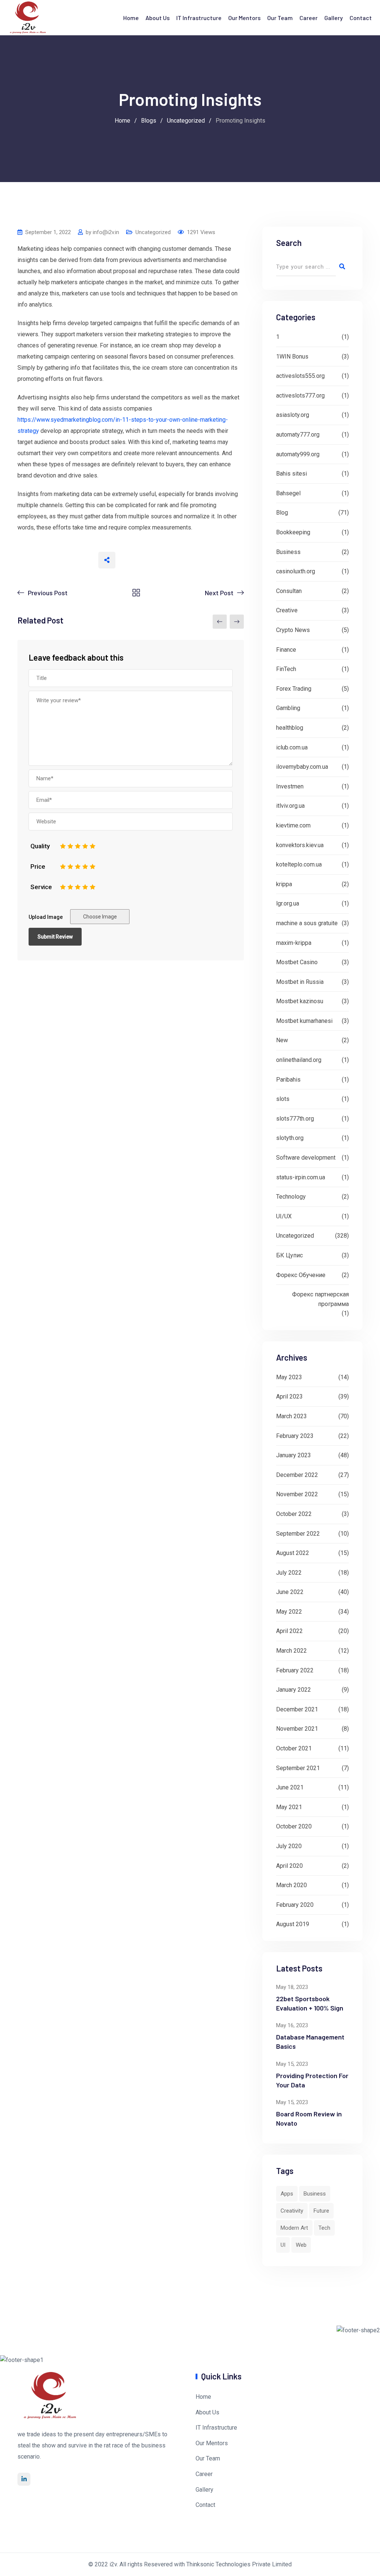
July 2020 (289, 1846)
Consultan (289, 591)
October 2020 (294, 1826)
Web (301, 2245)
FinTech (286, 669)
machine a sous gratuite (307, 923)
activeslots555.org (300, 376)
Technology (291, 1197)
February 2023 (295, 1436)
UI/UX (284, 1216)
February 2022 (295, 1670)
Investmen (290, 786)
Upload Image (46, 917)
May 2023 (289, 1377)
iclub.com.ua (292, 747)
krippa (284, 884)
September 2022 (298, 1534)
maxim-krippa (294, 943)
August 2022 (293, 1553)
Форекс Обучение (301, 1275)
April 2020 (289, 1866)
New (282, 1040)
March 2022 (291, 1651)
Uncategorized (153, 232)
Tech (324, 2228)
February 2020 (295, 1905)
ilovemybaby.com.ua (302, 767)
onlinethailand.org (299, 1060)
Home (131, 18)
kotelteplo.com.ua (299, 864)
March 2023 (291, 1416)
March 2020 (291, 1885)
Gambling (288, 708)
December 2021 (297, 1709)
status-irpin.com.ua (301, 1177)
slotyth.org (290, 1138)
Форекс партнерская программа (320, 1299)
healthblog (290, 728)
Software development (306, 1158)
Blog (282, 513)
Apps (287, 2194)
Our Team (280, 18)
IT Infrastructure (199, 18)
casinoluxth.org (296, 571)
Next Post (219, 593)
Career (309, 18)
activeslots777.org (300, 396)
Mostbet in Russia (300, 982)
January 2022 (294, 1690)
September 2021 (298, 1768)
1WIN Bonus (292, 357)
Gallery (334, 18)
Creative (287, 610)
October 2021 (294, 1748)
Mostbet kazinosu (300, 1001)
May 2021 (289, 1807)
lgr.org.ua (288, 903)
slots (283, 1099)
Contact (361, 18)
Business (288, 552)
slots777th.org (295, 1119)
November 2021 (297, 1729)
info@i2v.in (106, 232)
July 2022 (289, 1573)
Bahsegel (288, 493)
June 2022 (290, 1592)
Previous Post (48, 593)
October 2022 (294, 1514)
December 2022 (297, 1475)
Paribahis (288, 1080)
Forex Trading (294, 689)
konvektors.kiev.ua (300, 845)
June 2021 (290, 1787)
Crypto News (293, 630)
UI (283, 2245)
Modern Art (294, 2228)
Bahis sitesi (291, 474)
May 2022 (289, 1612)
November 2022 (297, 1494)
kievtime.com (293, 825)
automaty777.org (298, 435)
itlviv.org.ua (290, 806)
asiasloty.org (293, 415)
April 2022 (289, 1631)
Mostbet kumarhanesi (304, 1021)
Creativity (292, 2211)
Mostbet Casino (297, 962)
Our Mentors (244, 18)
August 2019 (293, 1924)
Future (321, 2211)
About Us (158, 18)
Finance (286, 650)
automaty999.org (298, 454)
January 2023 (294, 1455)
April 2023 (289, 1396)
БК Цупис (289, 1255)
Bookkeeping (293, 532)
